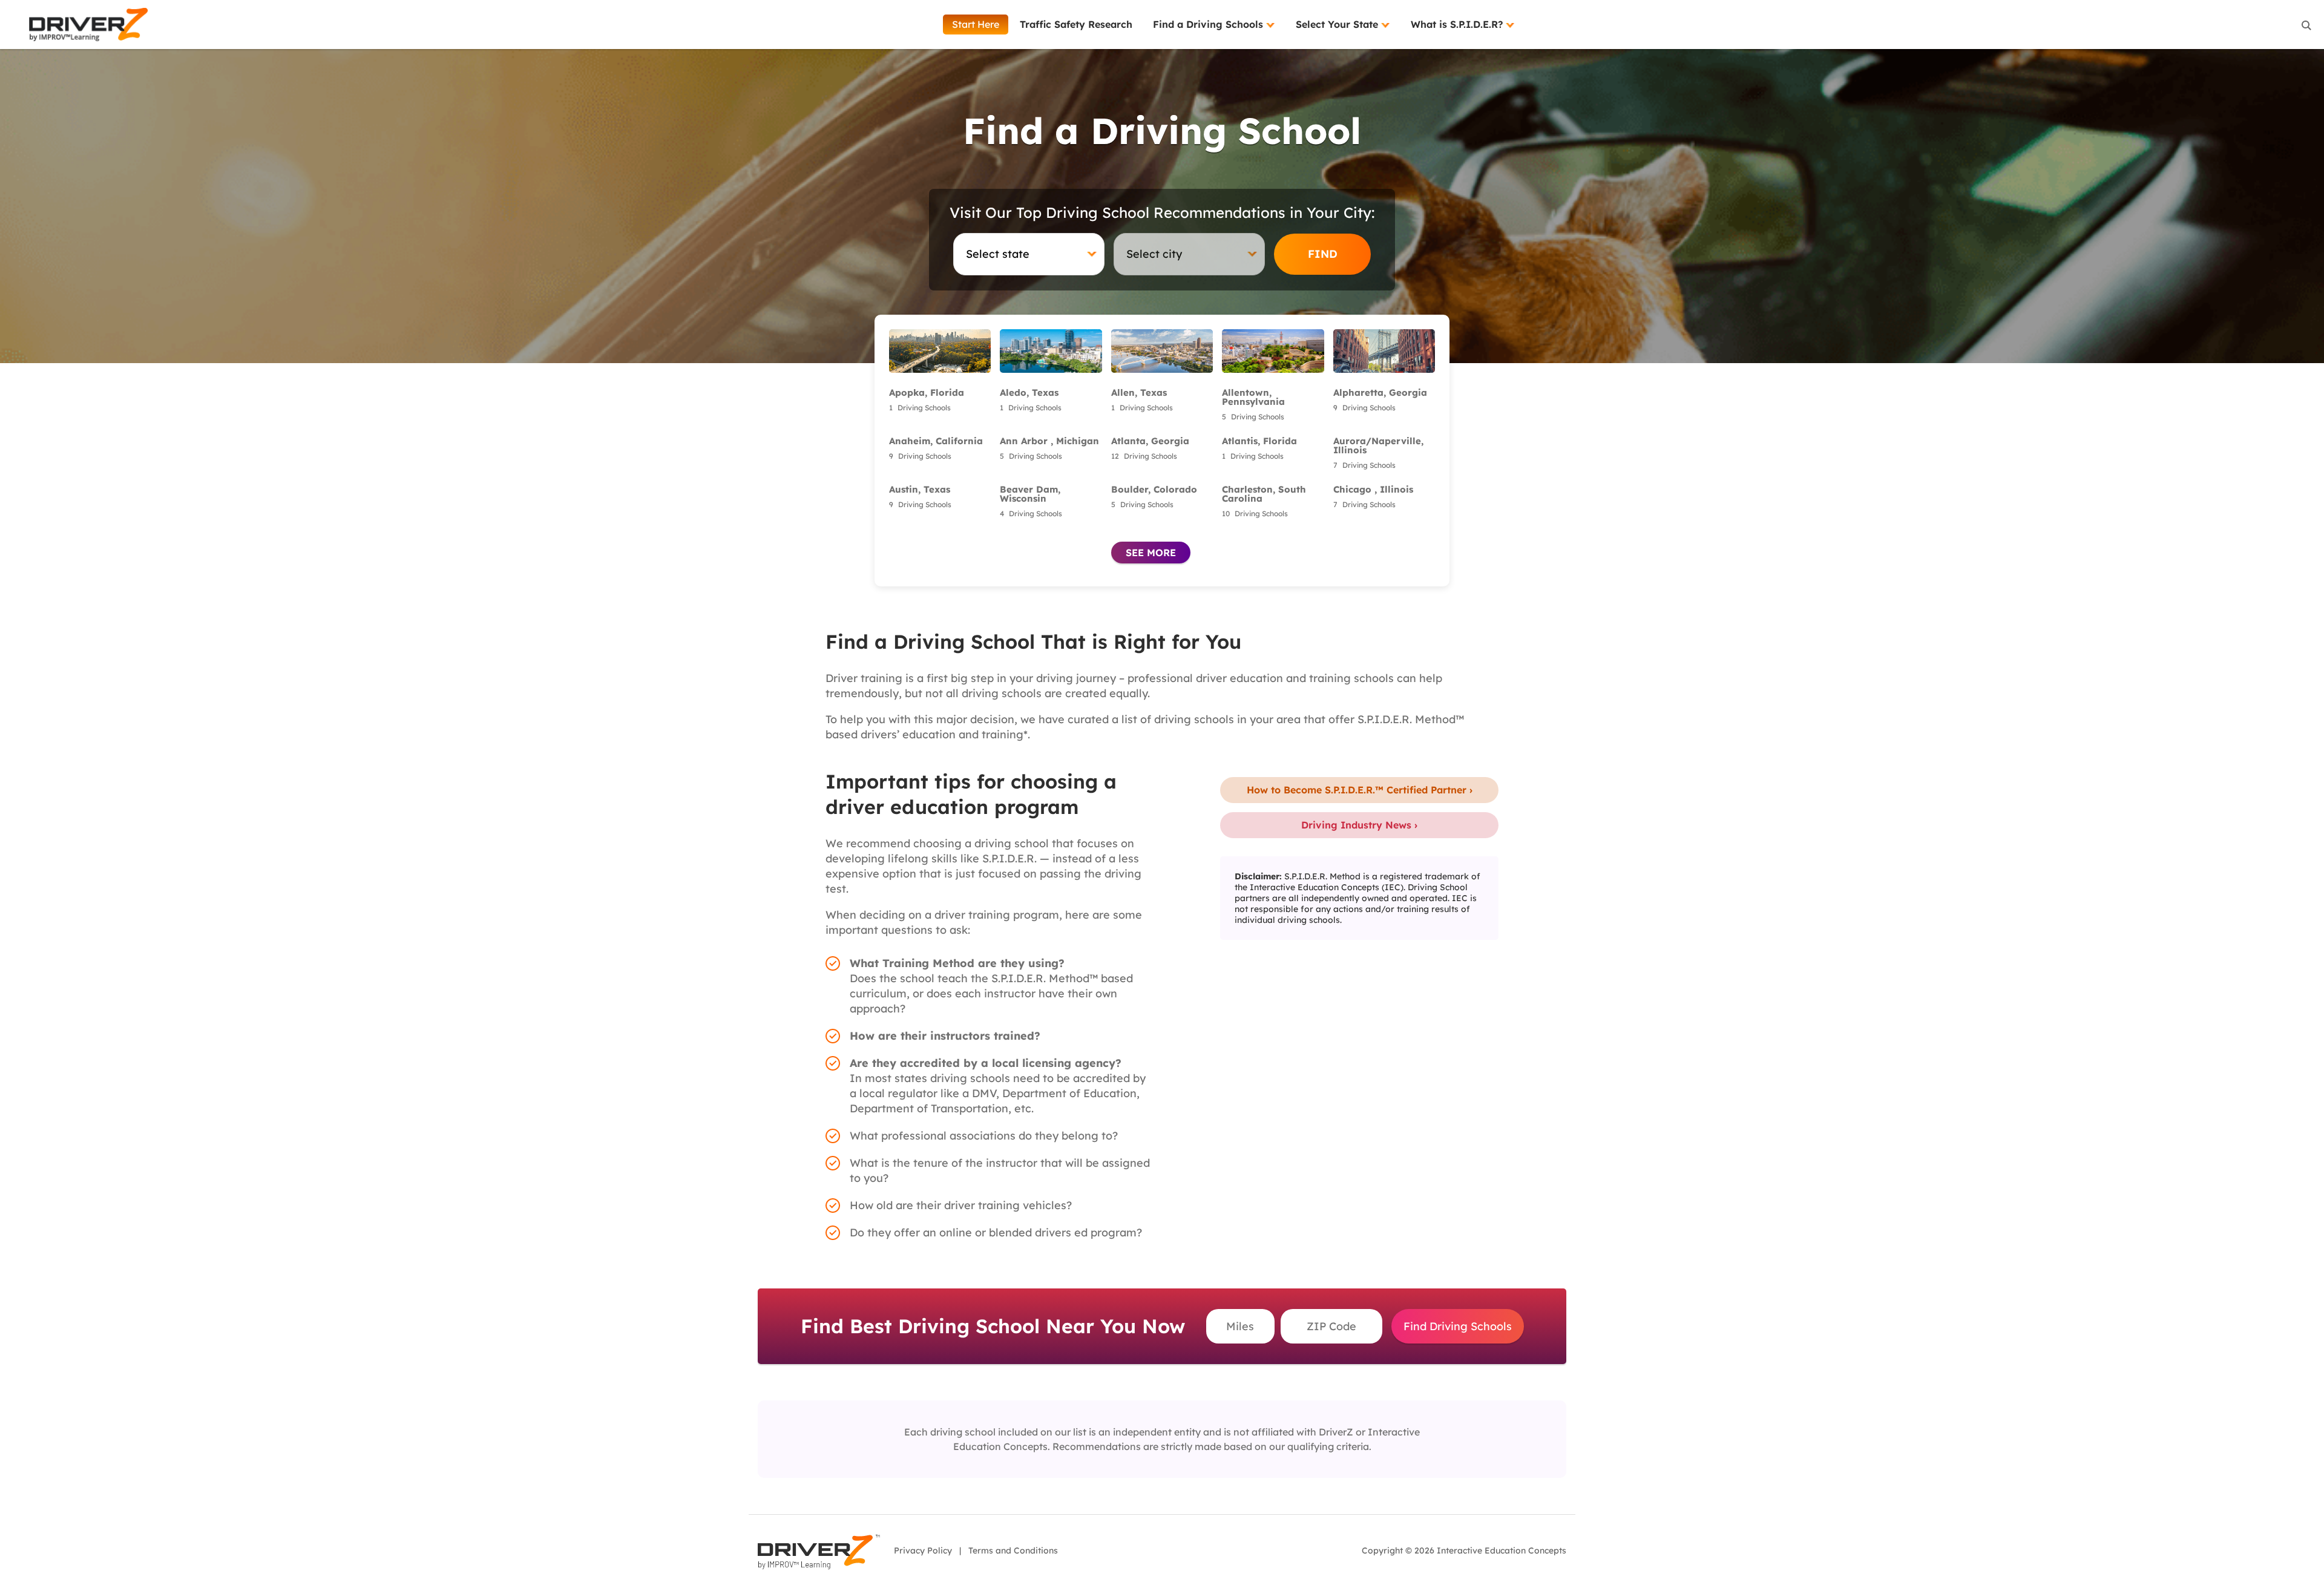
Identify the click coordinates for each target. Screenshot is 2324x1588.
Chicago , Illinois (1373, 489)
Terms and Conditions (1013, 1550)
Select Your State (1338, 24)
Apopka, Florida (927, 392)
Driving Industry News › (1359, 825)
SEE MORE (1151, 553)
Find (1323, 254)
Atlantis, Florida (1259, 441)
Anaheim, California (936, 441)
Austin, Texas (920, 489)
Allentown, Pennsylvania (1253, 397)
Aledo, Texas (1029, 392)
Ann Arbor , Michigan (1049, 441)
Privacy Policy (923, 1550)
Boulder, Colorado (1154, 489)
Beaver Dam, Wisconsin (1030, 494)
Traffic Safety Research (1076, 24)
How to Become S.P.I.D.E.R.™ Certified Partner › (1360, 790)
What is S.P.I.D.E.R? (1458, 24)
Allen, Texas (1139, 392)
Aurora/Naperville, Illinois (1378, 445)
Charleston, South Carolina (1264, 494)
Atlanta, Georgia (1150, 441)
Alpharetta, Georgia (1380, 392)
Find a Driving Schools (1210, 24)
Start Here (976, 24)
